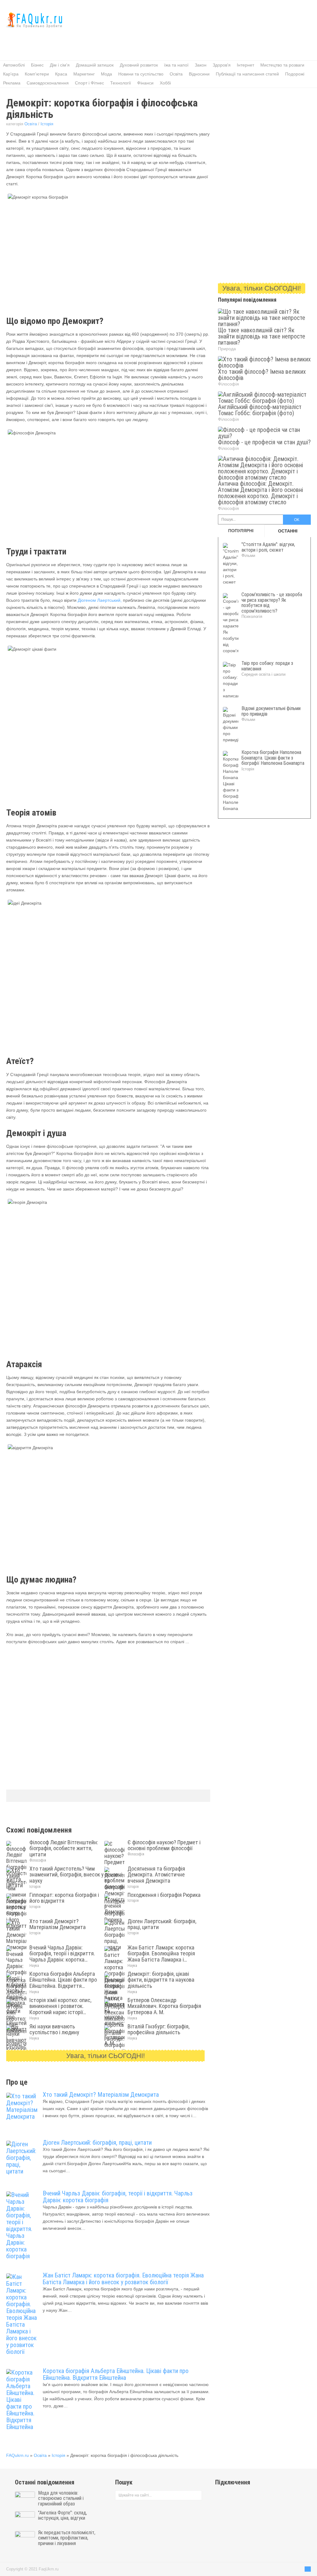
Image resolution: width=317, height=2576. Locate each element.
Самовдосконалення (48, 83)
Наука (34, 1966)
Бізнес (37, 65)
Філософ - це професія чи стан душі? (264, 442)
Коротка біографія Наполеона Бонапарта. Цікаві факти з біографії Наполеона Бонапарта (273, 758)
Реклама (12, 83)
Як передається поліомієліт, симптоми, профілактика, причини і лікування (67, 2538)
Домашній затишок (95, 65)
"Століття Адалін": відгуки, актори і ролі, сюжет (268, 547)
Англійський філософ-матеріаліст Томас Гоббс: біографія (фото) (260, 410)
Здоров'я (222, 65)
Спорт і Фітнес (89, 83)
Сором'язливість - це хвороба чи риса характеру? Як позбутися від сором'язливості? (272, 603)
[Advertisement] (119, 42)
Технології (121, 83)
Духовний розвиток (139, 65)
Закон (201, 65)
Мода (106, 74)
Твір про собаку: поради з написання (267, 666)
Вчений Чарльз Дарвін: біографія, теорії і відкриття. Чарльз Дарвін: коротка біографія (118, 2197)
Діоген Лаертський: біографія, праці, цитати (97, 2143)
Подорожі (295, 74)
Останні (288, 531)
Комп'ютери (37, 74)
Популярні (241, 531)
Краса (61, 74)
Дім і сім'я (60, 65)
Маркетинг (84, 74)
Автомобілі (14, 65)
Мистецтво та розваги (282, 65)
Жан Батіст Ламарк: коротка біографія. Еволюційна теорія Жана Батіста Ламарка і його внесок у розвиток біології (123, 2279)
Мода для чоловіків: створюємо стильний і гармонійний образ (61, 2498)
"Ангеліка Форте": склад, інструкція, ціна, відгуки (63, 2516)
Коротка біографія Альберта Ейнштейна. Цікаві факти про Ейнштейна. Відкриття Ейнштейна (116, 2374)
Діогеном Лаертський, (100, 600)
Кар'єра (11, 74)
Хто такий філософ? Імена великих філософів (262, 375)
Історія (47, 124)
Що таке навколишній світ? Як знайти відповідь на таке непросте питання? (262, 336)
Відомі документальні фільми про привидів (271, 711)
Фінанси (145, 83)
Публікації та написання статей (247, 74)
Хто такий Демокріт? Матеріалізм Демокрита (101, 2095)
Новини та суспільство (141, 74)
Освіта (176, 74)
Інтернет (245, 65)
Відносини (199, 74)
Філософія (38, 1860)
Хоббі (165, 83)
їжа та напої (176, 65)
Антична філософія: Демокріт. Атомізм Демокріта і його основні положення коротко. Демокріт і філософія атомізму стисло (261, 493)
